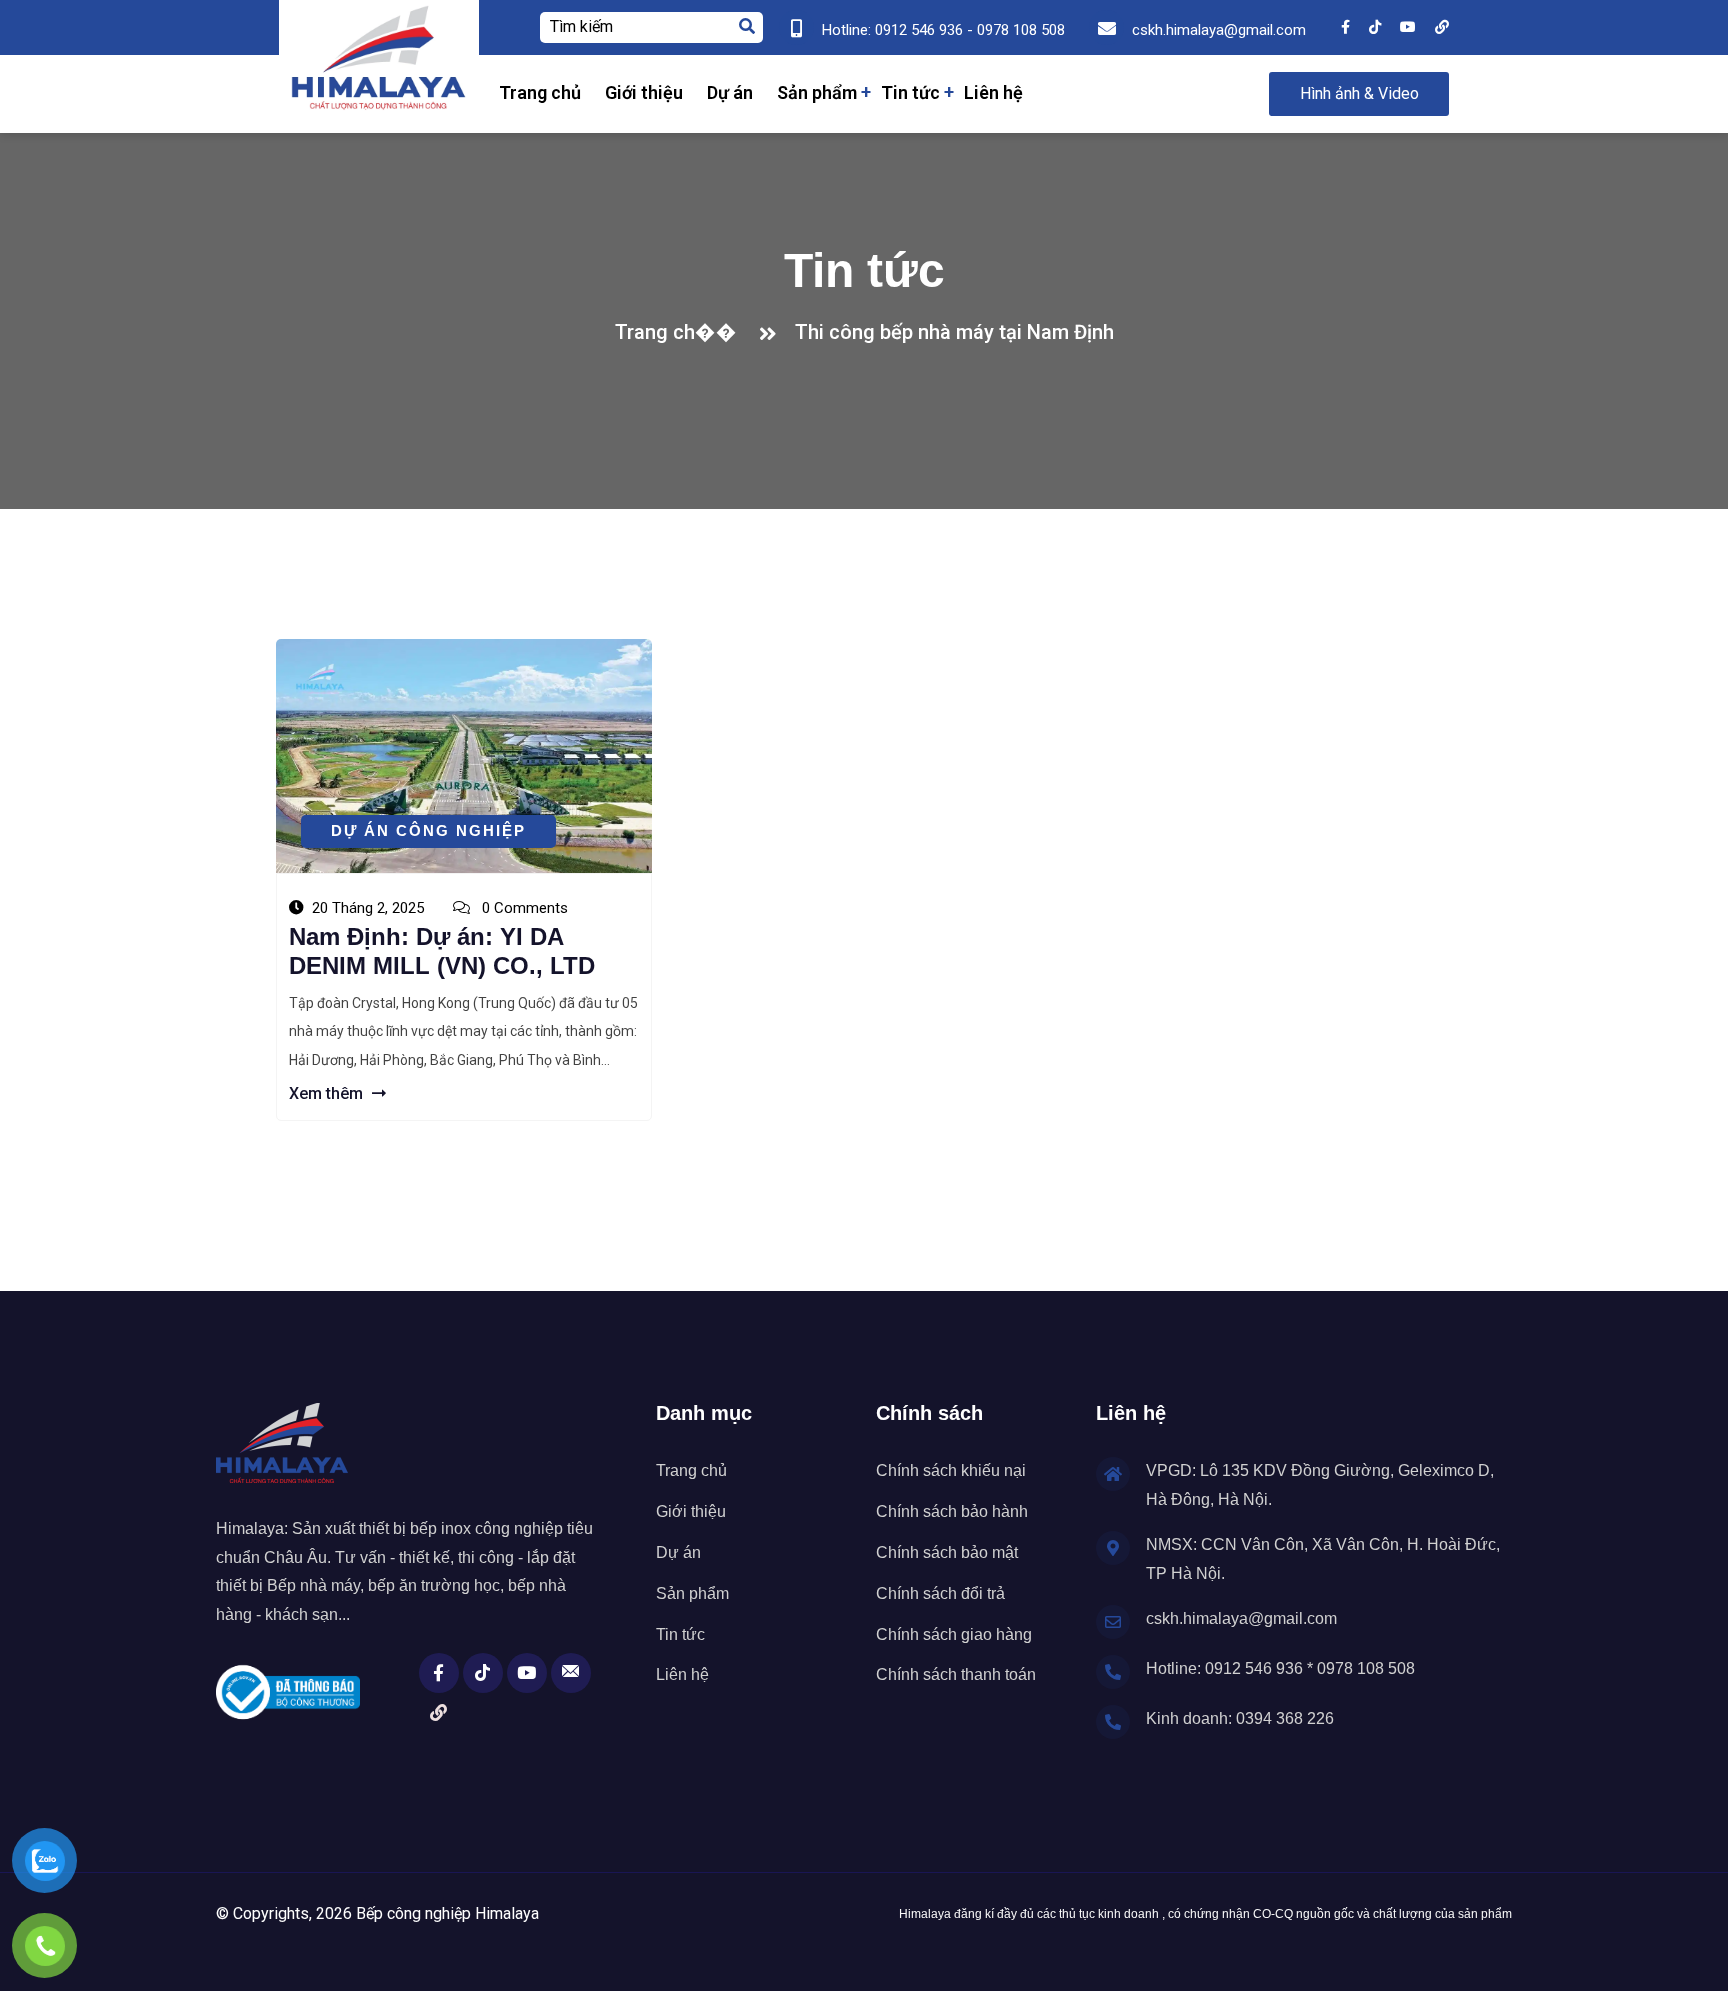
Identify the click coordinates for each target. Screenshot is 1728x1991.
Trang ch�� (681, 332)
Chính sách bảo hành (952, 1511)
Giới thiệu (644, 92)
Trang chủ (540, 92)
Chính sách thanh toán (956, 1674)
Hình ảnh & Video (1359, 93)
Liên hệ (993, 92)
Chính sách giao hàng (954, 1634)
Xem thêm (328, 1093)
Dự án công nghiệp (428, 830)
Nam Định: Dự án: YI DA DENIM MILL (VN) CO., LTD (442, 951)
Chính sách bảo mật (947, 1552)
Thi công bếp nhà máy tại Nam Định (954, 332)
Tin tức (910, 92)
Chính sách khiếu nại (951, 1470)
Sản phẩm (817, 92)
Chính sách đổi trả (940, 1593)
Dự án (730, 92)
